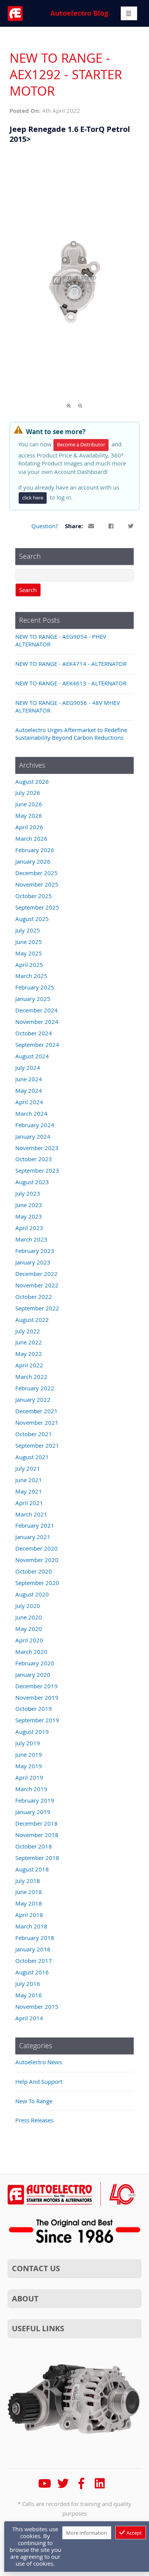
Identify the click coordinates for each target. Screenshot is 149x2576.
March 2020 (31, 1652)
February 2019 (35, 1800)
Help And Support (39, 2081)
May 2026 (29, 815)
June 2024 (29, 1079)
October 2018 (34, 1846)
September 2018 (37, 1858)
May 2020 (29, 1629)
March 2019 (31, 1789)
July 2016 (28, 1984)
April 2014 (29, 2018)
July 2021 (28, 1468)
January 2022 (33, 1399)
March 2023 (31, 1239)
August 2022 (32, 1320)
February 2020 (35, 1663)
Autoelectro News (39, 2062)
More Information (87, 2533)
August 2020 (32, 1594)
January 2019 (33, 1812)
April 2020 (29, 1640)
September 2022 (37, 1308)
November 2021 (37, 1422)
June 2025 (29, 942)
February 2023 (35, 1251)
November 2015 (37, 2006)
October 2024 (34, 1033)
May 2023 (29, 1216)
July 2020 (28, 1606)
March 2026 (31, 838)
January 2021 (33, 1537)
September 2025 (37, 907)
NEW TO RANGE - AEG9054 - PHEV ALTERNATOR (61, 640)
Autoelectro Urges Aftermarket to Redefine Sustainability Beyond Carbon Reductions (71, 734)
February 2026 (35, 850)
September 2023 (37, 1170)
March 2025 (31, 976)
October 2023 (34, 1159)
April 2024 (29, 1102)
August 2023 (32, 1182)
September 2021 (37, 1445)
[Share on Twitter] (131, 526)
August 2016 (32, 1972)
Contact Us (36, 2268)
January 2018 (33, 1949)
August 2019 (32, 1731)
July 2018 (28, 1881)
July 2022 (28, 1331)
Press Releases (34, 2120)
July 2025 (28, 930)
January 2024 (33, 1136)
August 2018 (32, 1869)
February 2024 (35, 1125)
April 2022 (29, 1365)
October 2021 (34, 1434)
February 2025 (35, 987)
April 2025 (29, 965)
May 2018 (29, 1903)
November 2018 (37, 1835)
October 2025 (34, 896)
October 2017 (34, 1961)
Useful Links (38, 2328)
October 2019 (34, 1709)
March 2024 (31, 1113)
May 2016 (29, 1995)
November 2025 (37, 884)
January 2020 (33, 1674)
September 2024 (37, 1045)
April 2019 (29, 1777)
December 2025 (36, 873)
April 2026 (29, 827)
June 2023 (29, 1205)
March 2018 (31, 1926)
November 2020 (37, 1560)
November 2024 (37, 1022)
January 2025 (33, 999)
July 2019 (28, 1743)
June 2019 (29, 1754)
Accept (134, 2533)
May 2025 (29, 953)
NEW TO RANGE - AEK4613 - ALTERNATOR (71, 683)
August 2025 (32, 919)
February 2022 (35, 1388)
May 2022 (29, 1354)
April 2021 (29, 1503)
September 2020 (37, 1583)
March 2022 (31, 1377)
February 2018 (35, 1938)
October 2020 (34, 1571)
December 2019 (36, 1686)
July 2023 (28, 1193)
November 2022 (37, 1285)
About (25, 2299)
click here (33, 498)
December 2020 (36, 1548)
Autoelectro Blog (79, 13)
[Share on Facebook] (111, 526)
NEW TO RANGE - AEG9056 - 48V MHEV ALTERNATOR (68, 706)
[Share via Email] (92, 526)
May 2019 (29, 1766)
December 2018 (36, 1823)
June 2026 (29, 804)
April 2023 (29, 1228)
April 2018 (29, 1915)
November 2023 (37, 1148)
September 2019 (37, 1720)
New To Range (34, 2101)
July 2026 (28, 792)
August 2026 (32, 781)
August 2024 (32, 1056)
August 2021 (32, 1457)
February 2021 (35, 1525)
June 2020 (29, 1617)
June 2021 (29, 1480)
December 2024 (36, 1010)
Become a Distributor (81, 445)
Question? (45, 526)
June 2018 (29, 1892)
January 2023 (33, 1262)
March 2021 (31, 1514)
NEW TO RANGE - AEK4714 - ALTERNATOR (71, 664)
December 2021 (36, 1411)
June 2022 (29, 1342)
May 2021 (29, 1491)
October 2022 (34, 1297)
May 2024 (29, 1090)
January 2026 (33, 861)
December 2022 (36, 1274)
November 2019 (37, 1697)
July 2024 (28, 1068)
